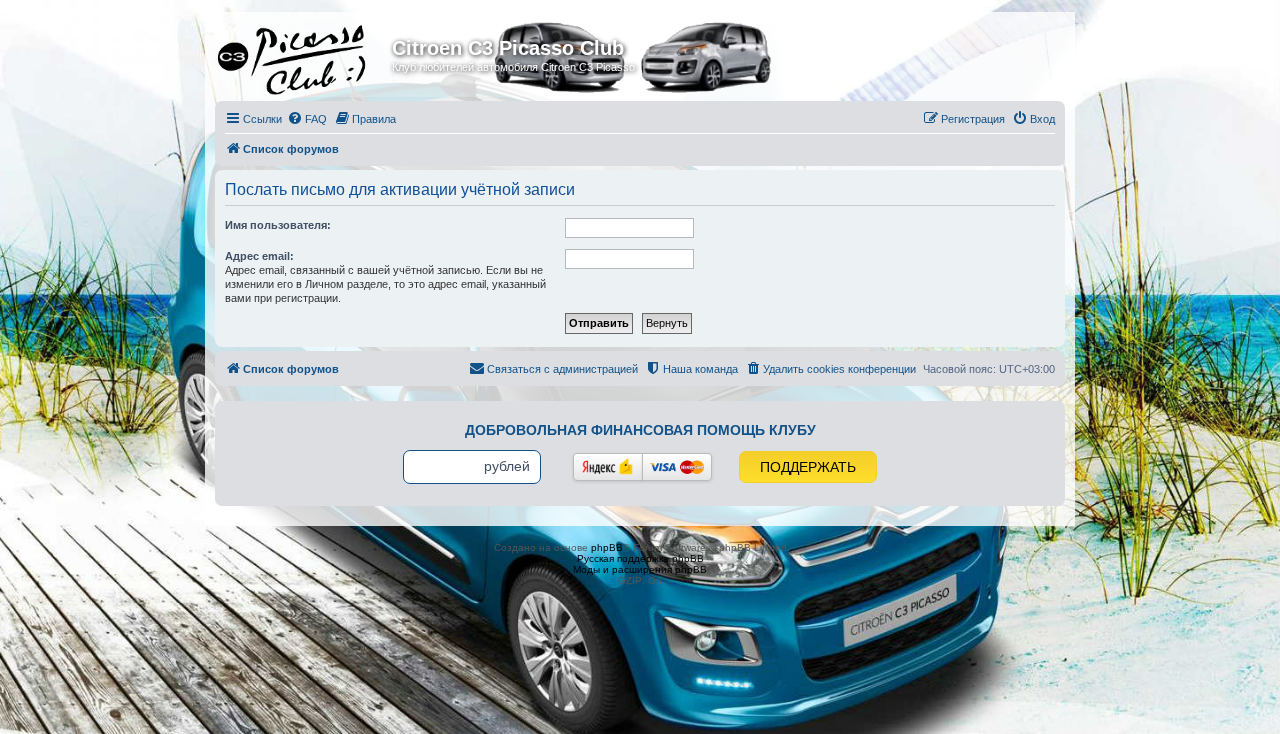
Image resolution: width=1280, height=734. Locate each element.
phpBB (607, 547)
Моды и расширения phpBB (640, 569)
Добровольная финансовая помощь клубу (640, 430)
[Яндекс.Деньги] (608, 467)
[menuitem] (307, 119)
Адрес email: (259, 256)
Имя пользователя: (278, 225)
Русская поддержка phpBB (640, 558)
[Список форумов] (306, 54)
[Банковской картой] (677, 467)
